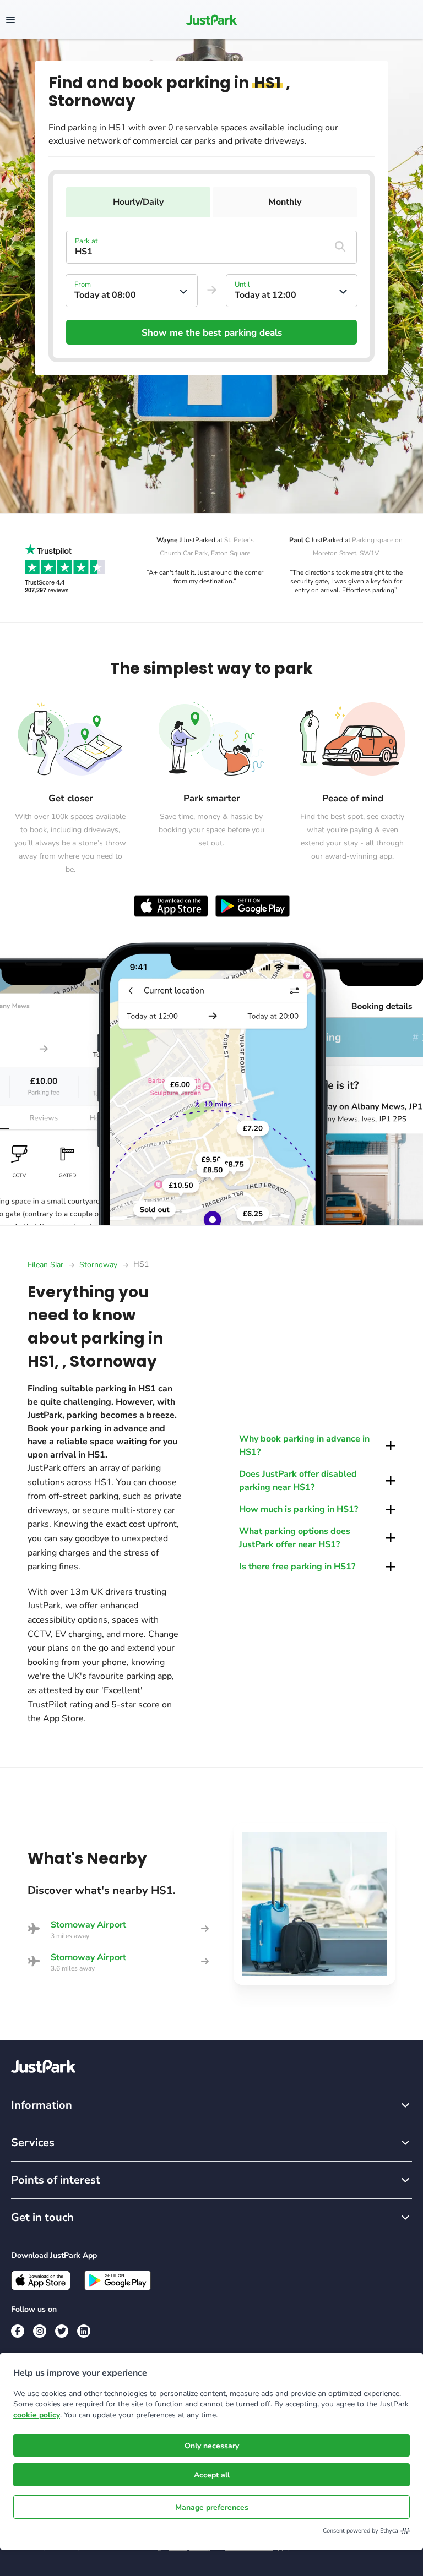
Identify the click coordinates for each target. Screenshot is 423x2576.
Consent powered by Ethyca (360, 2531)
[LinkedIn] (84, 2331)
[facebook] (18, 2331)
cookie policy (37, 2415)
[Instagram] (40, 2331)
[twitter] (62, 2331)
